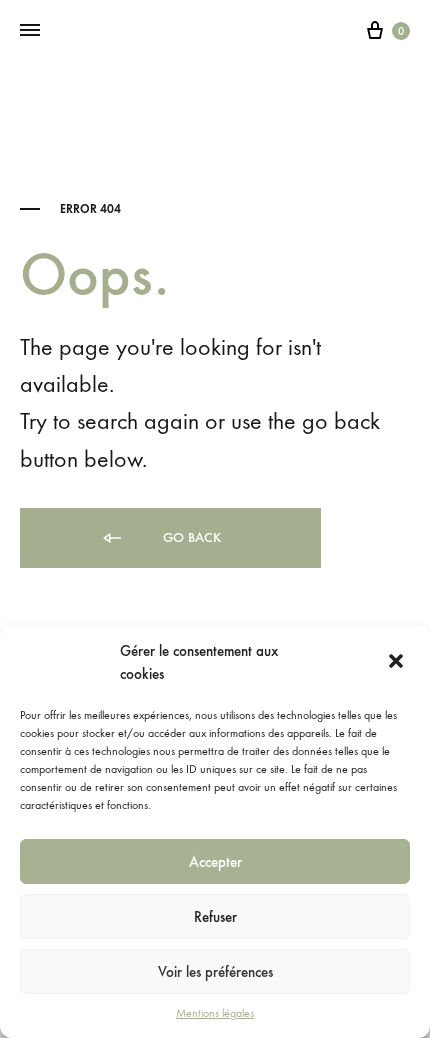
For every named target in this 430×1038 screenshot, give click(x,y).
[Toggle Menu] (30, 31)
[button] (398, 663)
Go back (190, 537)
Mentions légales (215, 1013)
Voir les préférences (215, 972)
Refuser (215, 917)
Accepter (215, 862)
